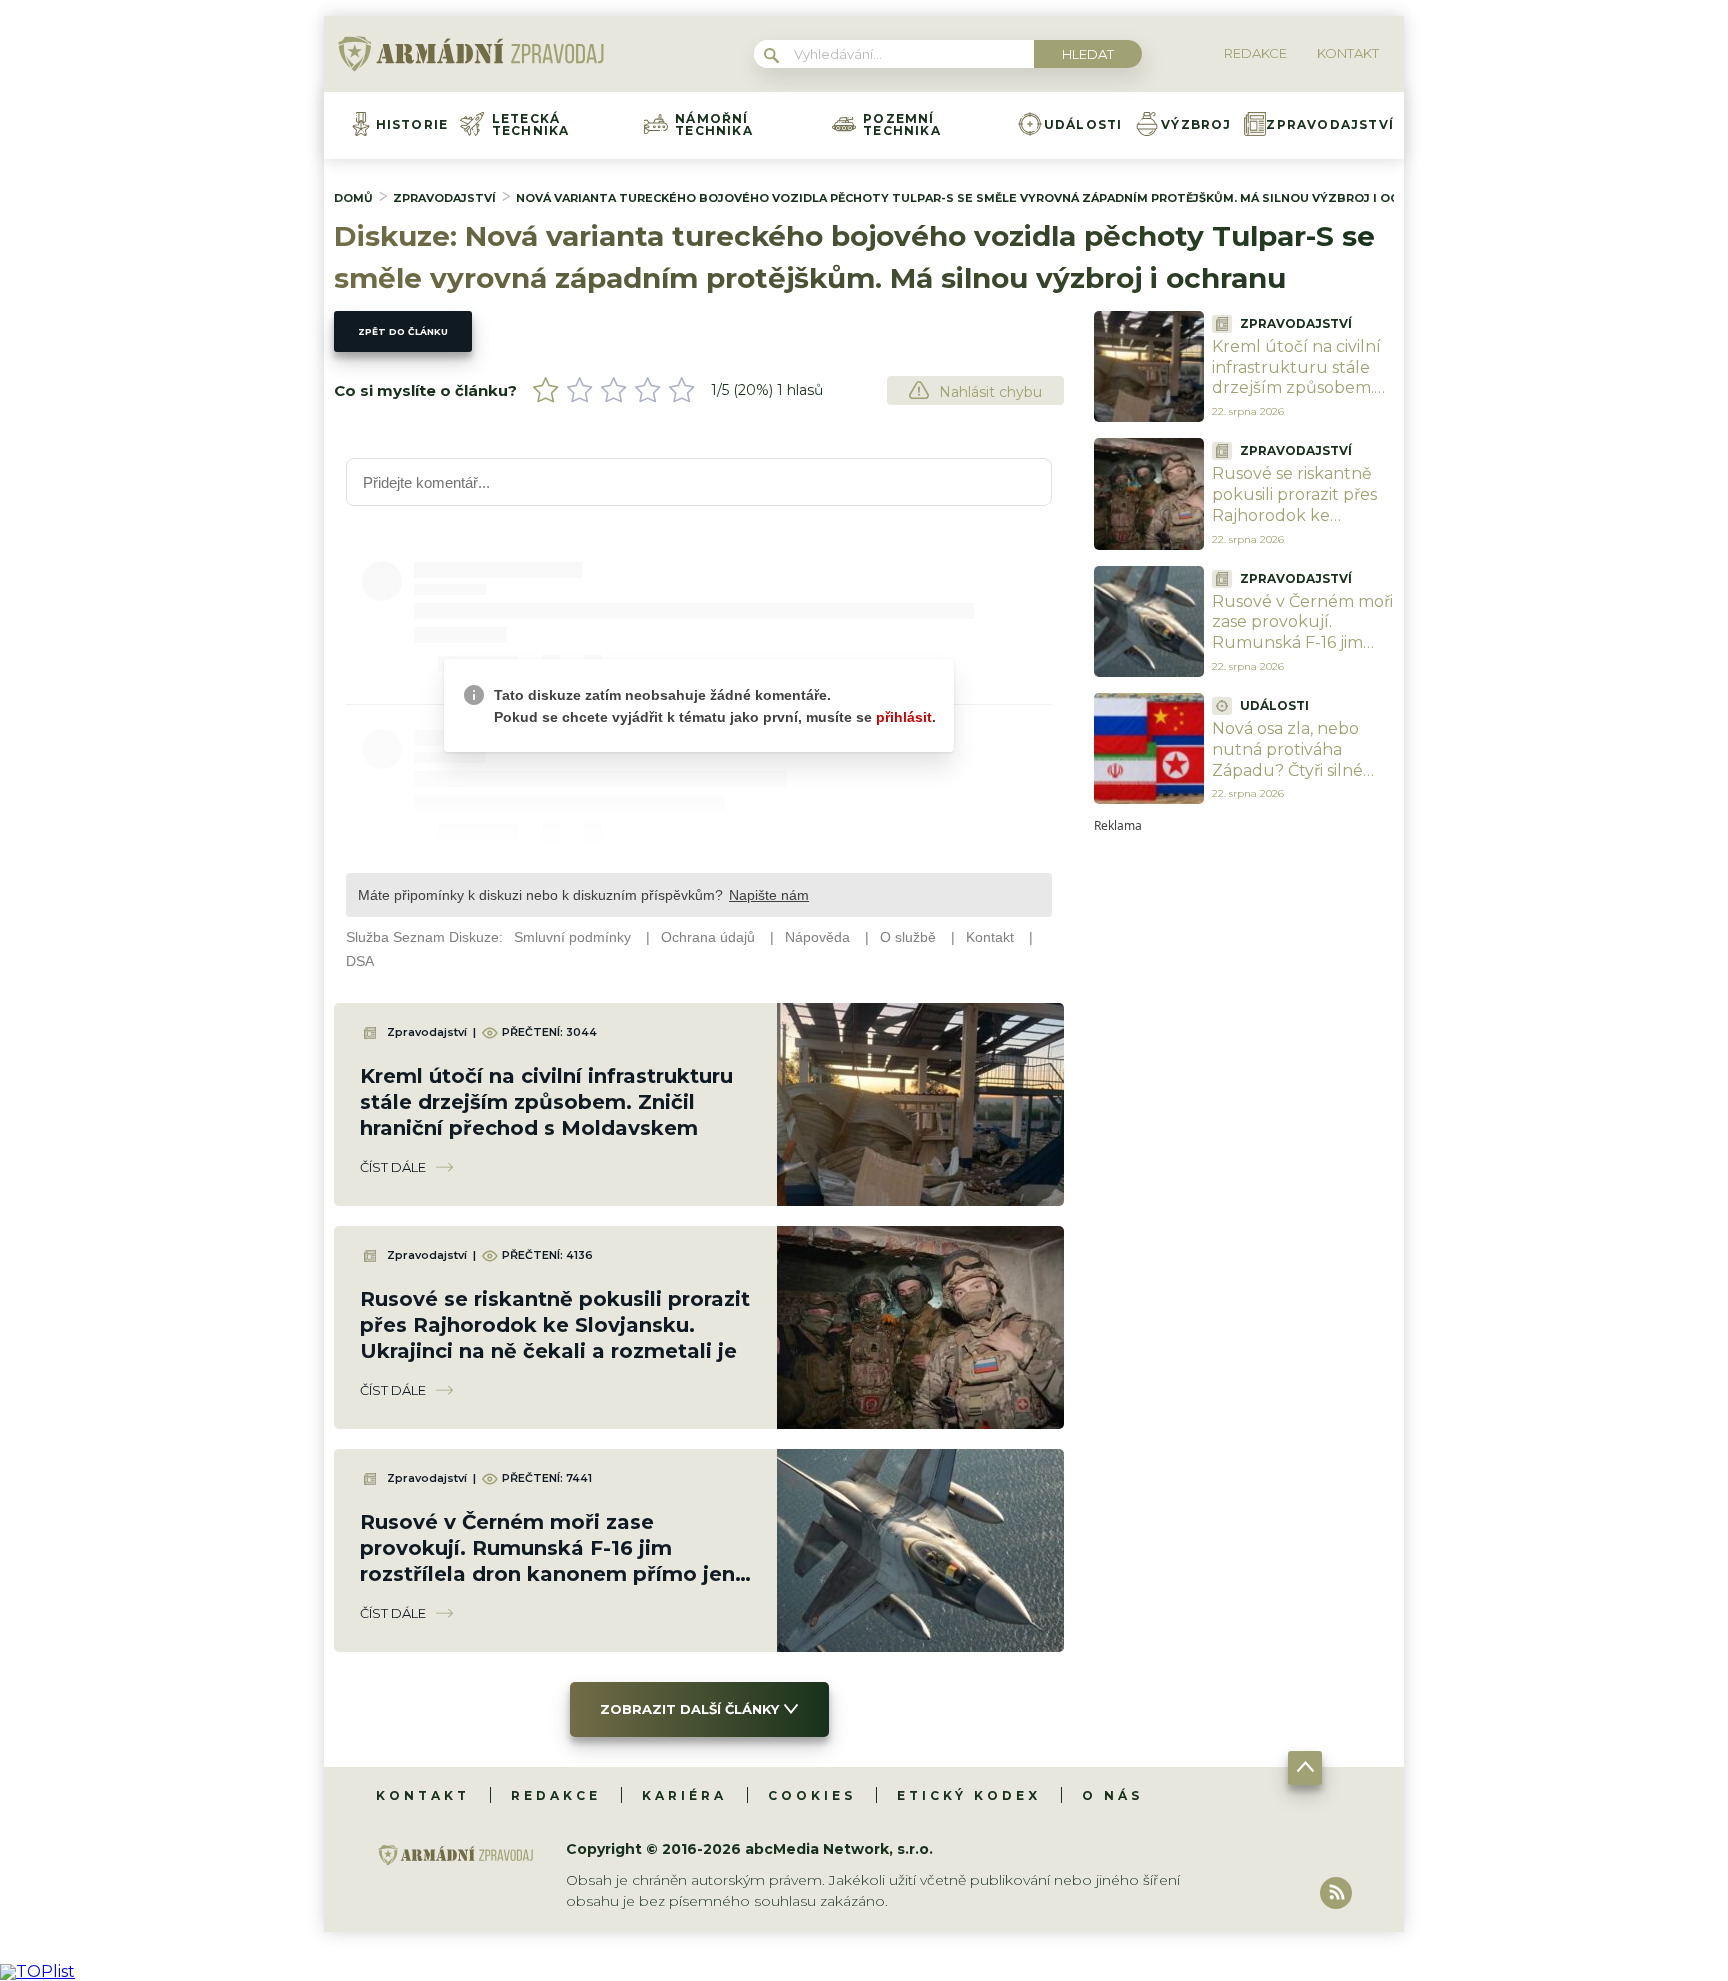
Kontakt (423, 1795)
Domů (353, 198)
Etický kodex (969, 1795)
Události (1083, 125)
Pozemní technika (902, 125)
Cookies (812, 1795)
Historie (412, 125)
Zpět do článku (403, 331)
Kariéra (684, 1795)
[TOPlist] (37, 1971)
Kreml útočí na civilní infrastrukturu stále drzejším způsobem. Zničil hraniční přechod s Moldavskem (546, 1102)
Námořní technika (714, 125)
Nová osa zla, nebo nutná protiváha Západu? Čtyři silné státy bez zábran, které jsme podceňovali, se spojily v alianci (1303, 780)
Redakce (556, 1795)
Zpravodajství (1330, 125)
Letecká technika (531, 125)
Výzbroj (1196, 125)
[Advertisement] (1244, 1132)
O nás (1112, 1795)
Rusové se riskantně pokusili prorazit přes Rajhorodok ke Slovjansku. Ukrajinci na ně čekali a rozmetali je (555, 1325)
